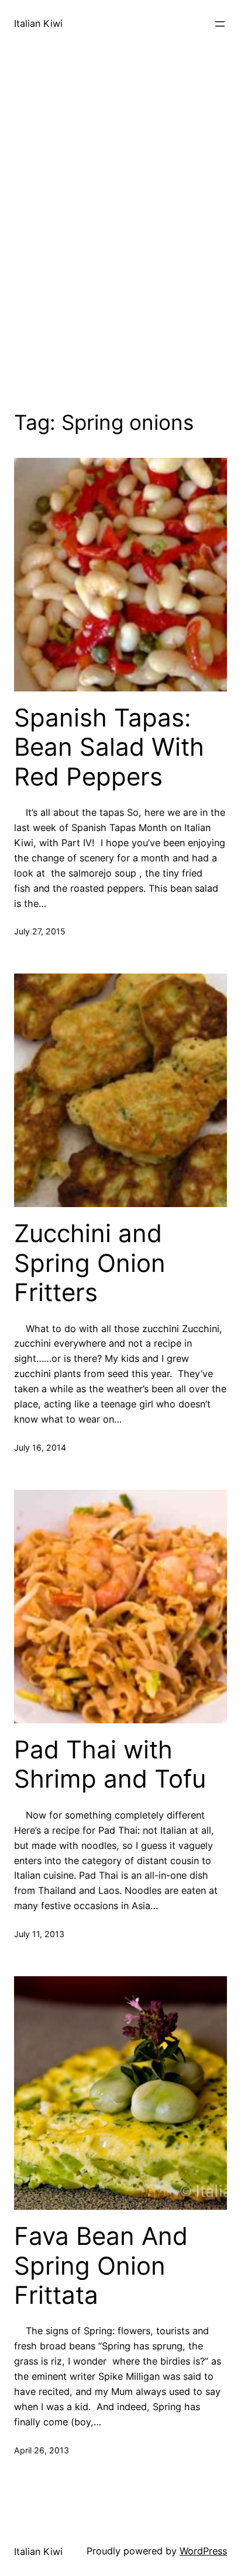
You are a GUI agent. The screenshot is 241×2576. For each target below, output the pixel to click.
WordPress (203, 2551)
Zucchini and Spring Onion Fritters (90, 1263)
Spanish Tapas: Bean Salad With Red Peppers (109, 747)
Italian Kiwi (38, 23)
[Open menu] (220, 24)
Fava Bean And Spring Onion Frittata (101, 2266)
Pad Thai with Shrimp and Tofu (110, 1764)
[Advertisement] (120, 243)
